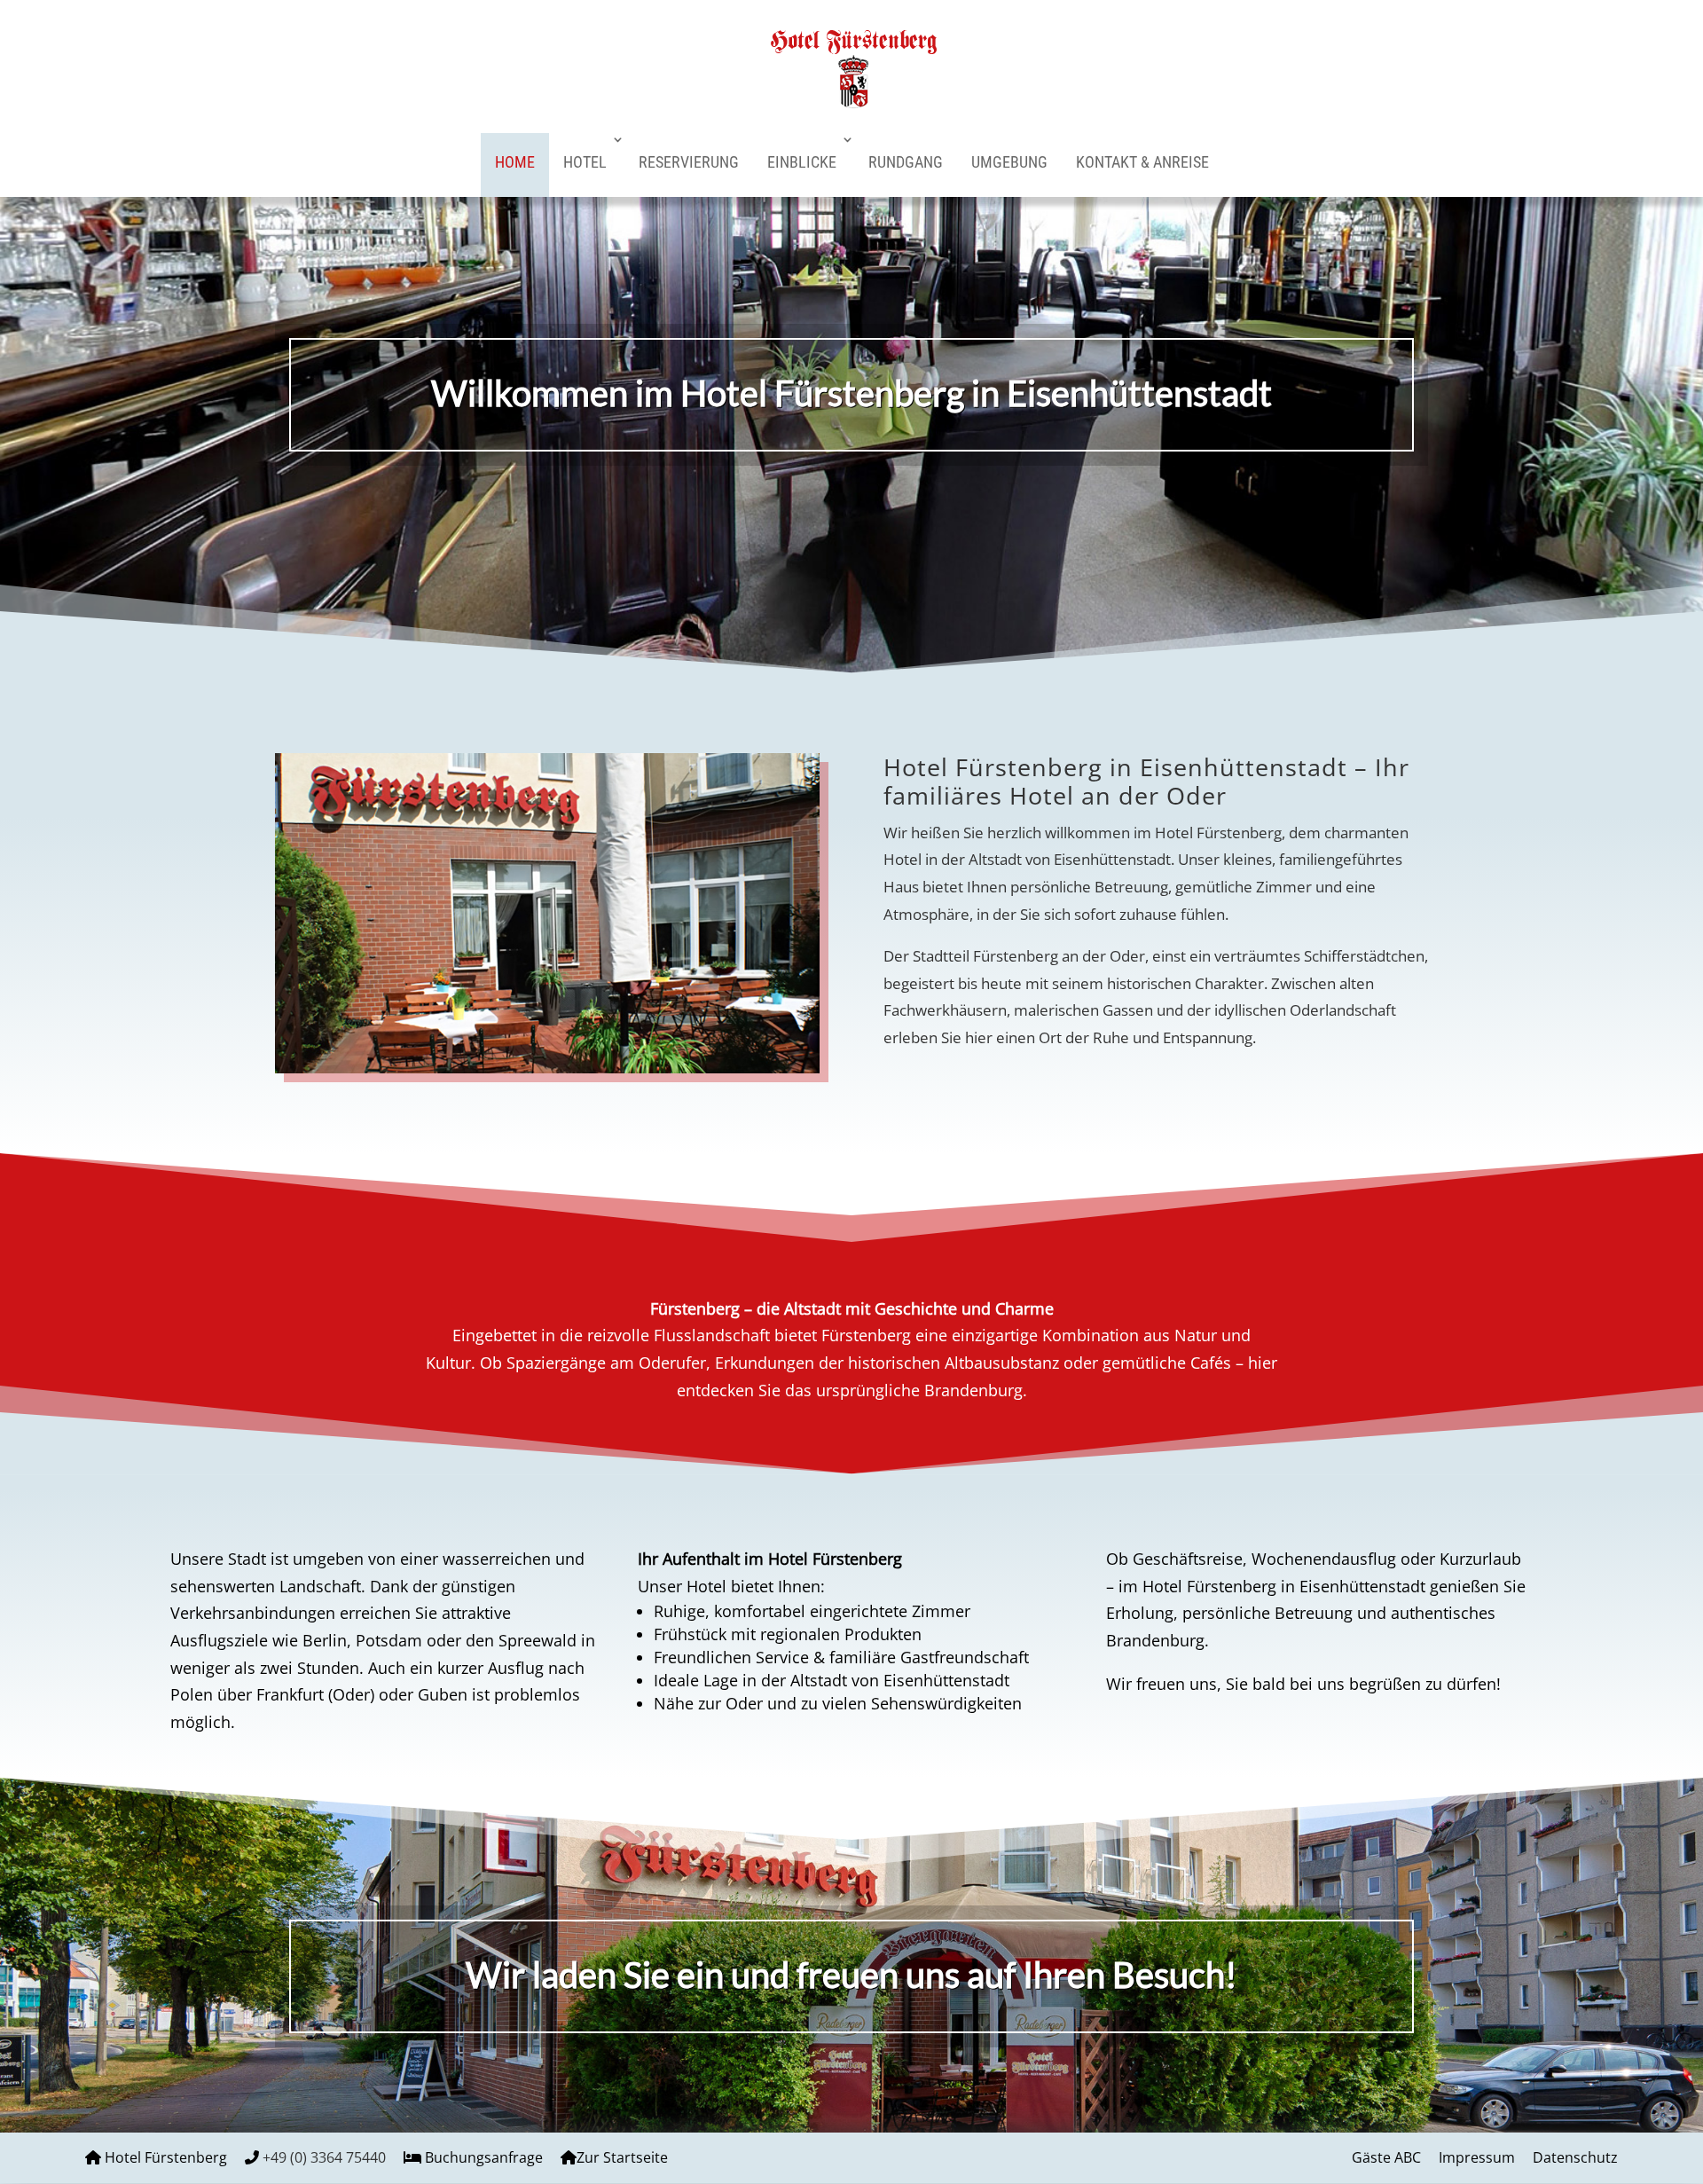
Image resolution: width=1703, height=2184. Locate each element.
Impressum (1477, 2157)
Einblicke (802, 162)
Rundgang (906, 162)
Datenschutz (1575, 2157)
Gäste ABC (1386, 2157)
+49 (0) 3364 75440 (324, 2157)
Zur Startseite (622, 2157)
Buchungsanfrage (484, 2157)
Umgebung (1009, 162)
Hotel (585, 162)
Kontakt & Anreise (1142, 162)
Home (515, 162)
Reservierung (689, 162)
